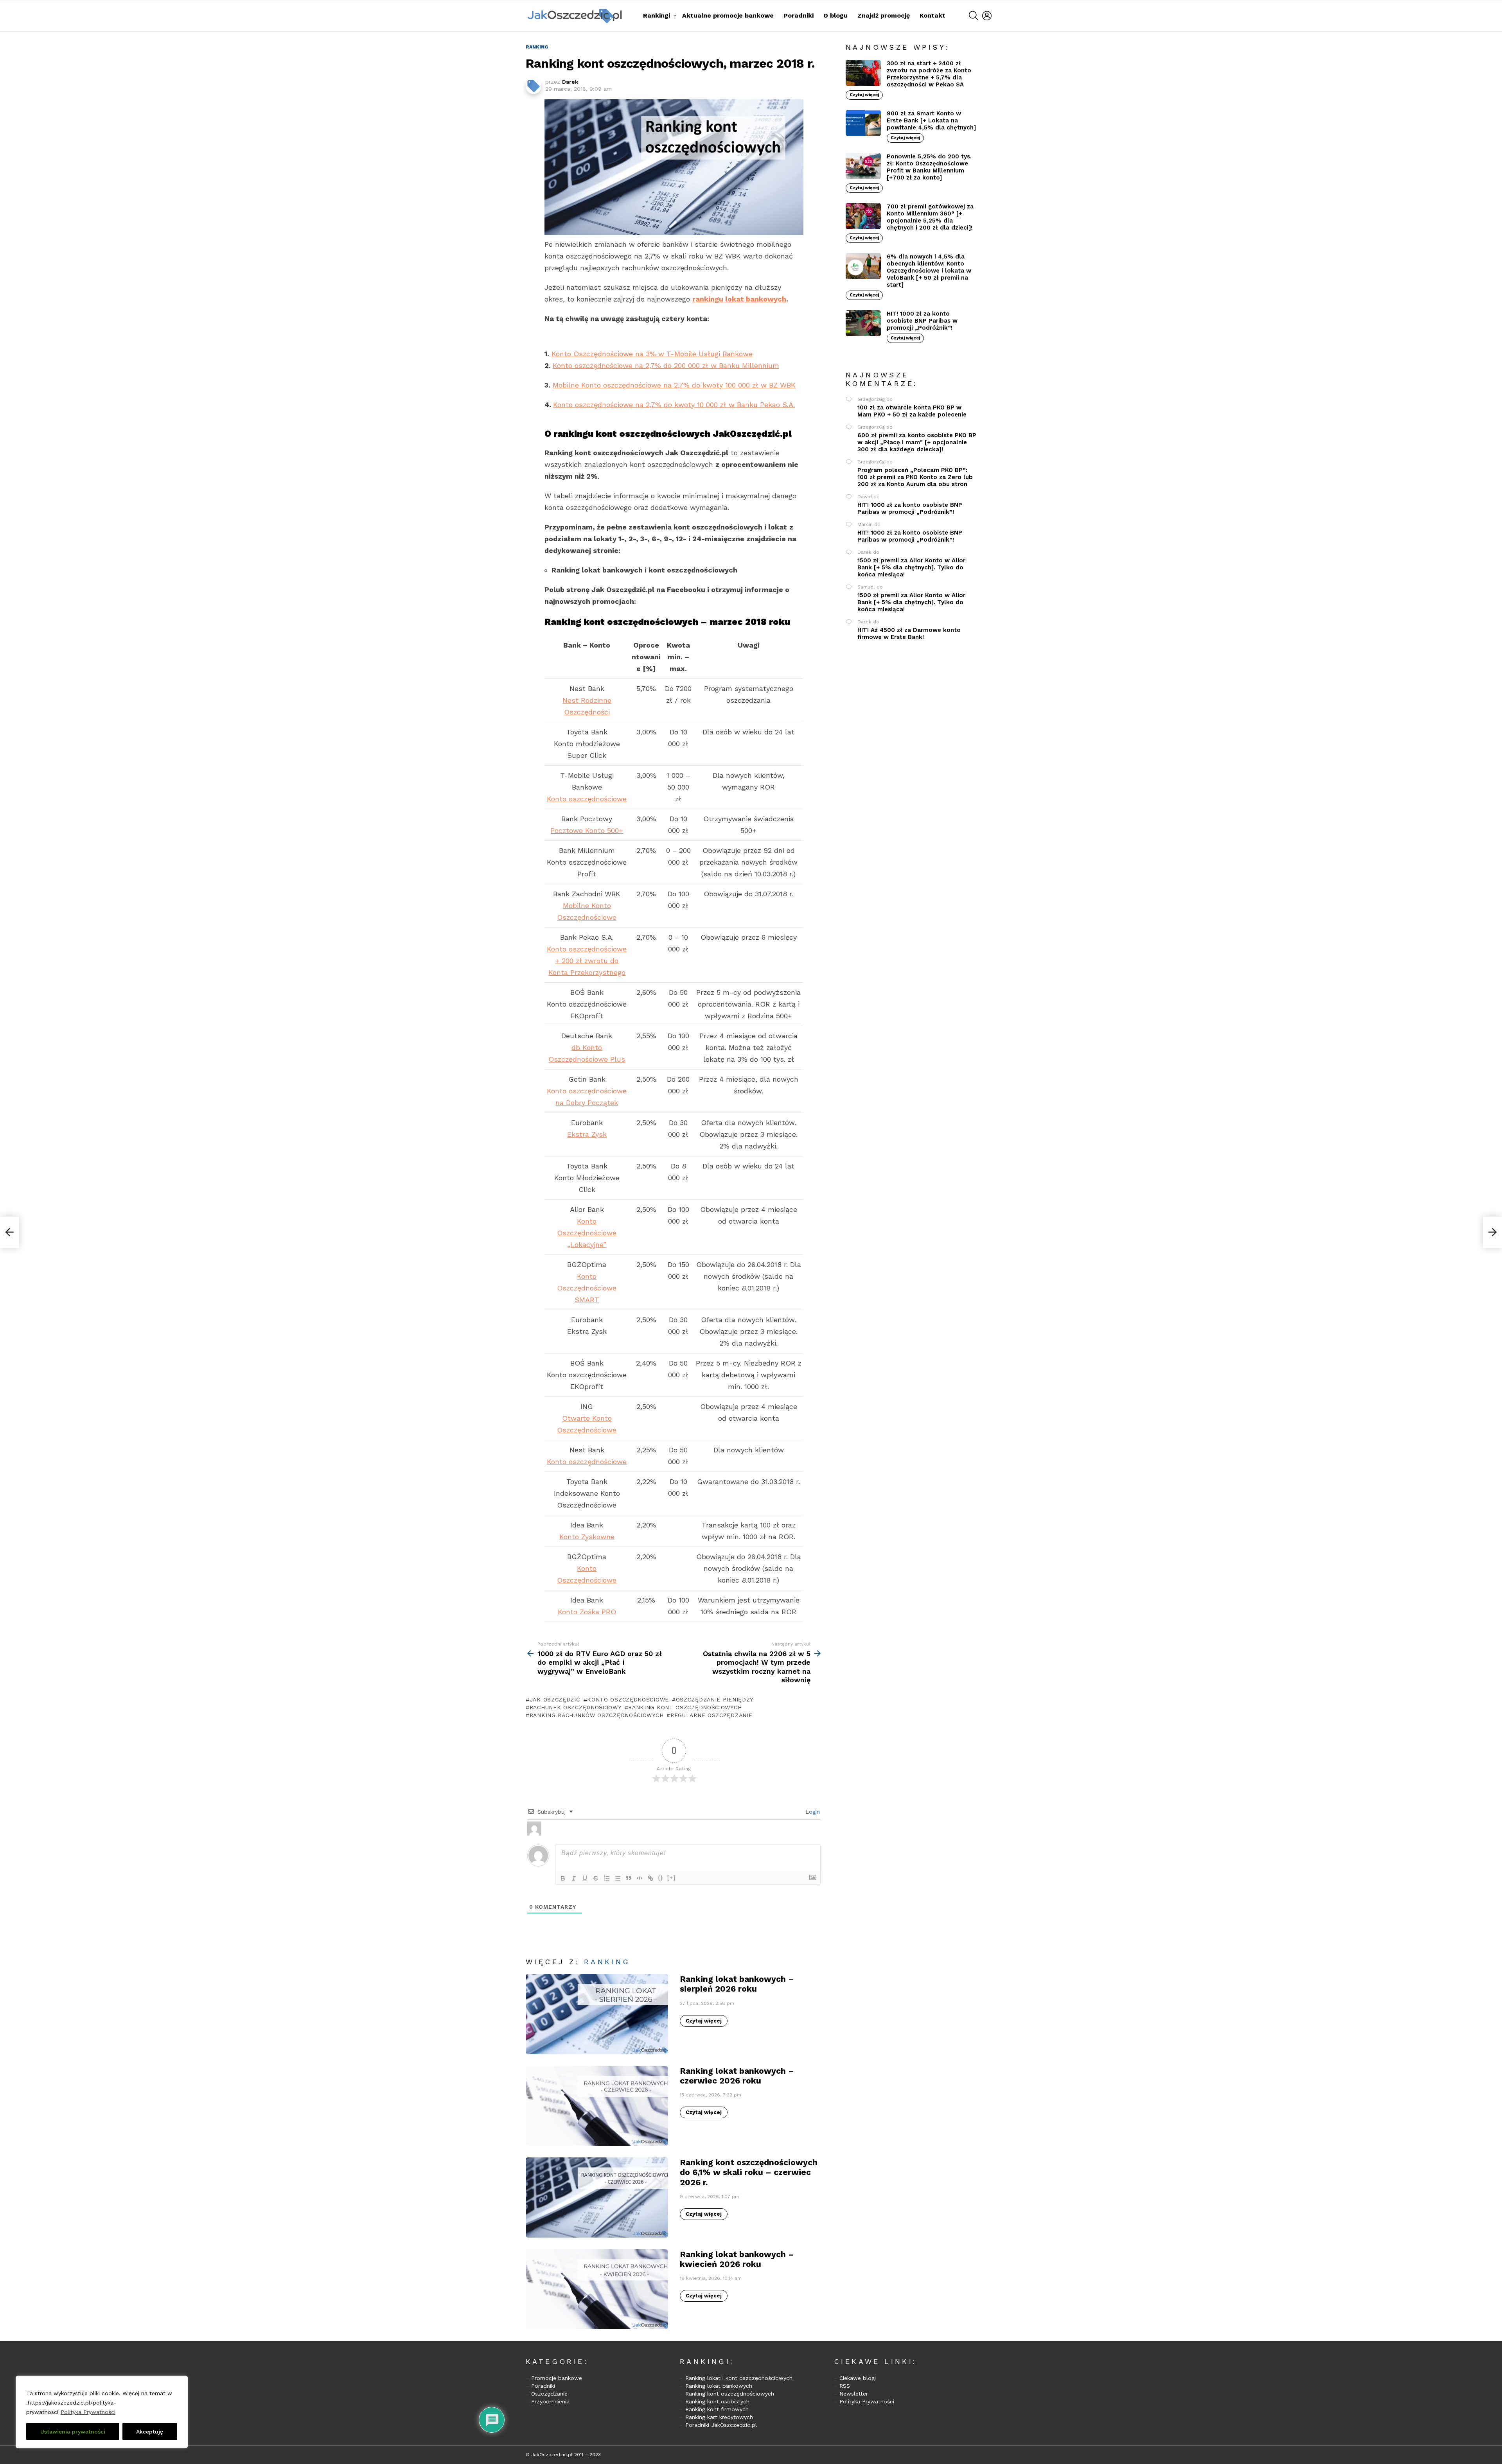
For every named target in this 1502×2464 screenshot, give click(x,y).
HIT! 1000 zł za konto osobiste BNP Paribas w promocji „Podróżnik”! (922, 321)
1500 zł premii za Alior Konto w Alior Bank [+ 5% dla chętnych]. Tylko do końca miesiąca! (911, 567)
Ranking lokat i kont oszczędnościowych (739, 2378)
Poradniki (799, 15)
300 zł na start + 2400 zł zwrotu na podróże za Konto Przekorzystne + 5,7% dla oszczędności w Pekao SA (929, 74)
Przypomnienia (550, 2401)
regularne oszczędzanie (711, 1715)
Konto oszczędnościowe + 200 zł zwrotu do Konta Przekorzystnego (587, 961)
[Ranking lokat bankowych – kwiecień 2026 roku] (597, 2289)
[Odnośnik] (650, 1878)
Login (812, 1812)
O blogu (835, 15)
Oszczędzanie (549, 2394)
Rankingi (657, 15)
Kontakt (932, 15)
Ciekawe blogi (858, 2378)
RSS (845, 2386)
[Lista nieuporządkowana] (618, 1878)
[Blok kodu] (640, 1878)
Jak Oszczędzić (555, 1699)
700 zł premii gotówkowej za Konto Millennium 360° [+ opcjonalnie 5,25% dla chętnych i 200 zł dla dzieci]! (930, 217)
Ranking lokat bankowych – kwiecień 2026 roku (737, 2259)
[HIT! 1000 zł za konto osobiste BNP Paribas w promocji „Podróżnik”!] (863, 323)
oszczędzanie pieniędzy (715, 1699)
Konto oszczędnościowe (587, 799)
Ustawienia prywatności (73, 2432)
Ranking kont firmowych (717, 2409)
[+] (672, 1878)
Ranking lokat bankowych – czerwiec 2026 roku (737, 2076)
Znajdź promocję (884, 15)
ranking (607, 1962)
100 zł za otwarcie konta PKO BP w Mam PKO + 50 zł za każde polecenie (912, 411)
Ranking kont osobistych (717, 2401)
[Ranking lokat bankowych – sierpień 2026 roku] (597, 2014)
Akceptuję (150, 2432)
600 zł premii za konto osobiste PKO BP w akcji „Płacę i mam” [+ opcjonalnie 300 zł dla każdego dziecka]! (917, 442)
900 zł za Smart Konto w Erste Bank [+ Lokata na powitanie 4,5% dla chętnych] (931, 120)
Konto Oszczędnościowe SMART (587, 1288)
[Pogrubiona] (563, 1878)
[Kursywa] (574, 1878)
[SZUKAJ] (974, 16)
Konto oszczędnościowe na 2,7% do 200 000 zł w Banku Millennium (666, 365)
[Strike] (596, 1878)
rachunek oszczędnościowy (576, 1707)
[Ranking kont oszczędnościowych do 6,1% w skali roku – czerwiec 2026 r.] (597, 2198)
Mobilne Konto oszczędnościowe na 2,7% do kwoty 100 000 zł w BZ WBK (674, 385)
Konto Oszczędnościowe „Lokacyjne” (587, 1233)
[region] (102, 2412)
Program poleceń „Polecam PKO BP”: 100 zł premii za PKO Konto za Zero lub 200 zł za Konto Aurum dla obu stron (915, 477)
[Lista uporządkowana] (607, 1878)
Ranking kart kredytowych (719, 2417)
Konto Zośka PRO (587, 1612)
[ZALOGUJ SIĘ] (987, 16)
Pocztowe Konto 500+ (587, 830)
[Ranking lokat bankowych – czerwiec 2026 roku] (597, 2106)
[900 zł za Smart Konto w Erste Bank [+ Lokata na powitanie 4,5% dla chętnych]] (863, 123)
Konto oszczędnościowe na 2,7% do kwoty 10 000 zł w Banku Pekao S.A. (674, 405)
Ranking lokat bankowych (719, 2386)
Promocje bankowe (557, 2378)
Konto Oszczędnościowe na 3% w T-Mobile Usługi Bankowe (652, 354)
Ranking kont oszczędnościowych (730, 2394)
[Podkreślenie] (585, 1878)
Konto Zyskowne (587, 1537)
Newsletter (854, 2394)
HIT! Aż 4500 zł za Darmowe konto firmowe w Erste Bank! (909, 633)
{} (661, 1878)
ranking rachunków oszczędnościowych (596, 1715)
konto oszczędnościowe (628, 1699)
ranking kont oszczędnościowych (685, 1707)
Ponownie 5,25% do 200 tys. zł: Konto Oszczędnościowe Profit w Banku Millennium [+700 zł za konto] (929, 167)
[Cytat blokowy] (629, 1878)
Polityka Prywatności (88, 2412)
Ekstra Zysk (587, 1134)
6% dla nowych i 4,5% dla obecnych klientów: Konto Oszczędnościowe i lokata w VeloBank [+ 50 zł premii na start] (929, 271)
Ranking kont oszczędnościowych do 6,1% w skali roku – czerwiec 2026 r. (749, 2172)
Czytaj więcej (704, 2021)
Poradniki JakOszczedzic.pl (721, 2425)
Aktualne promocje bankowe (728, 15)
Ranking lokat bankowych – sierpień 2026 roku (737, 1984)
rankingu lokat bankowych (739, 299)
